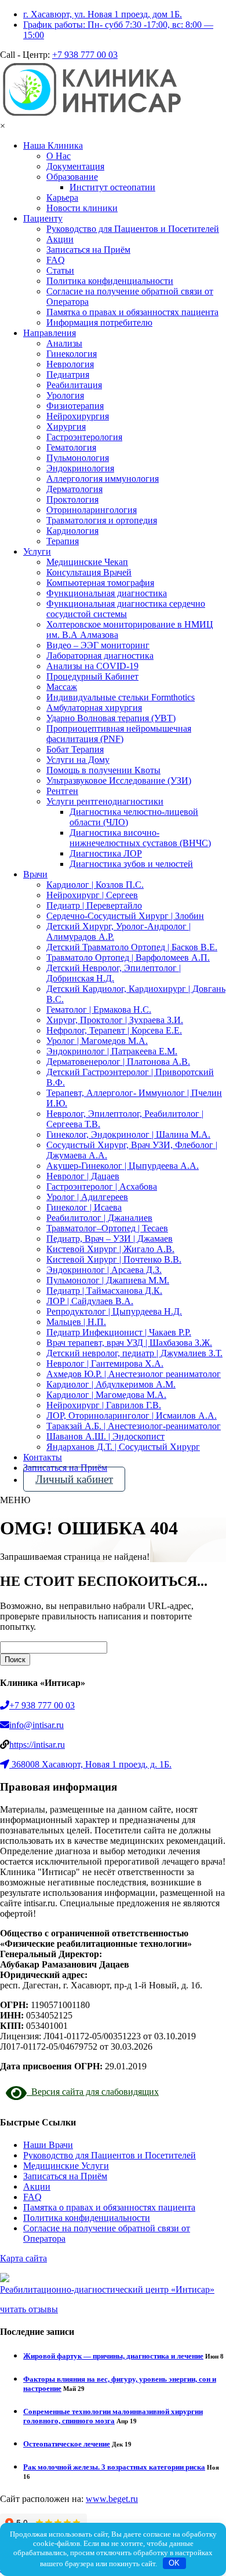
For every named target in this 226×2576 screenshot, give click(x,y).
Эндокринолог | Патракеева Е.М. (112, 1051)
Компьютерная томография (100, 583)
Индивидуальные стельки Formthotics (121, 697)
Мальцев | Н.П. (76, 1322)
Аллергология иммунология (103, 479)
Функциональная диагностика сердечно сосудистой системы (126, 609)
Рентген (62, 791)
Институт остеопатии (112, 187)
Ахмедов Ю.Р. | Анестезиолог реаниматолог (134, 1374)
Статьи (60, 270)
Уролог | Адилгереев (87, 1197)
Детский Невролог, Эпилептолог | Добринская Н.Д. (114, 973)
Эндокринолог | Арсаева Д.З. (104, 1270)
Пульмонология (78, 458)
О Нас (59, 156)
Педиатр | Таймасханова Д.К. (104, 1291)
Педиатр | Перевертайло (94, 905)
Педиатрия (68, 374)
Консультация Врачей (89, 572)
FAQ (56, 260)
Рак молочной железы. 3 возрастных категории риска (114, 2467)
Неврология (70, 364)
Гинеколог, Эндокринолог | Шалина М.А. (128, 1134)
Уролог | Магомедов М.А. (97, 1041)
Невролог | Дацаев (83, 1176)
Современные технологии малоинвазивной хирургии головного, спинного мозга (113, 2416)
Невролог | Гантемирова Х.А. (105, 1363)
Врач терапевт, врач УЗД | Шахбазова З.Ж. (129, 1343)
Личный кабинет (74, 1479)
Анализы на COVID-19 (92, 666)
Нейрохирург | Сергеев (92, 895)
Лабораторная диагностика (100, 656)
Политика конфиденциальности (110, 281)
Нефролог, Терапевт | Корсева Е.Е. (114, 1030)
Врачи (35, 874)
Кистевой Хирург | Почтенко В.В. (114, 1259)
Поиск (15, 1660)
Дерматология (74, 489)
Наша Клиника (53, 145)
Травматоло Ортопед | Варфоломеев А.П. (128, 957)
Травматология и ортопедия (102, 520)
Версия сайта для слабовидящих (93, 2092)
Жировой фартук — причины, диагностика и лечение (113, 2356)
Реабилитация (74, 385)
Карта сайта (23, 2258)
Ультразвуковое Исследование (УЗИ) (119, 780)
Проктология (72, 499)
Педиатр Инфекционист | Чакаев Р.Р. (119, 1332)
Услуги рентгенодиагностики (105, 801)
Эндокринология (80, 468)
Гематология (71, 447)
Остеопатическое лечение (67, 2444)
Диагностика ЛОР (106, 853)
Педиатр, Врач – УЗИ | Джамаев (110, 1239)
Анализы (64, 343)
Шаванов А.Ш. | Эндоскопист (105, 1436)
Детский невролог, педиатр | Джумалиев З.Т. (134, 1353)
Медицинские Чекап (87, 562)
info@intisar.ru (37, 1725)
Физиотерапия (75, 406)
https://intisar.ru (37, 1745)
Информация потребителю (99, 322)
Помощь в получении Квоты (103, 770)
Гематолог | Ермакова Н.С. (99, 1010)
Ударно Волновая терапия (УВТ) (111, 718)
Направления (50, 333)
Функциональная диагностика (107, 593)
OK (174, 2563)
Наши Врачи (48, 2145)
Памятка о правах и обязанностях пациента (132, 312)
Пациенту (43, 218)
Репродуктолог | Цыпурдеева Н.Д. (114, 1311)
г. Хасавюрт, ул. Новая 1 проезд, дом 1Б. (103, 14)
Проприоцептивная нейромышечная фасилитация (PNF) (119, 734)
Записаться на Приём (88, 250)
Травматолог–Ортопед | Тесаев (107, 1228)
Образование (72, 177)
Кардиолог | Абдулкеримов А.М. (111, 1384)
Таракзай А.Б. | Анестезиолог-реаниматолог (134, 1426)
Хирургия (66, 427)
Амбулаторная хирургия (94, 708)
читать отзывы (29, 2309)
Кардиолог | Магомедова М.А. (106, 1395)
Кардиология (72, 531)
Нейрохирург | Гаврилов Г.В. (104, 1405)
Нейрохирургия (78, 416)
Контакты (43, 1457)
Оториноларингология (92, 510)
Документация (75, 166)
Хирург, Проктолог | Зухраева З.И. (115, 1020)
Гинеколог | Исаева (84, 1207)
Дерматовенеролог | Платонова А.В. (118, 1062)
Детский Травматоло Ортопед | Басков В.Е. (132, 947)
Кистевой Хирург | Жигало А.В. (110, 1249)
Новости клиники (82, 208)
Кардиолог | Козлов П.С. (95, 885)
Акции (60, 239)
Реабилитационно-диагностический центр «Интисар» (107, 2289)
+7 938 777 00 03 (85, 55)
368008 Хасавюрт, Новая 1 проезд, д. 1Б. (92, 1764)
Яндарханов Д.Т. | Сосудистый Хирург (123, 1447)
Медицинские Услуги (66, 2166)
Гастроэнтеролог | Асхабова (102, 1186)
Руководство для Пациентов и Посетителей (133, 229)
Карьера (62, 198)
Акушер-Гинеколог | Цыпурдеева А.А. (123, 1166)
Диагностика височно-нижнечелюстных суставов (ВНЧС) (140, 838)
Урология (65, 395)
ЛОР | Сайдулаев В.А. (90, 1301)
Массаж (62, 687)
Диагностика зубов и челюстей (131, 864)
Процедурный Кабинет (92, 676)
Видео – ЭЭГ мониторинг (98, 645)
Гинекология (72, 354)
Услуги (37, 551)
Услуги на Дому (78, 760)
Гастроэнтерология (84, 437)
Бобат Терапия (75, 749)
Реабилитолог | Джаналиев (99, 1218)
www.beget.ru (112, 2499)
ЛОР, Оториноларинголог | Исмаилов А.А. (132, 1416)
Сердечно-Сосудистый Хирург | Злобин (125, 916)
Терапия (63, 541)
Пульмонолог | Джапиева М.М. (108, 1280)
